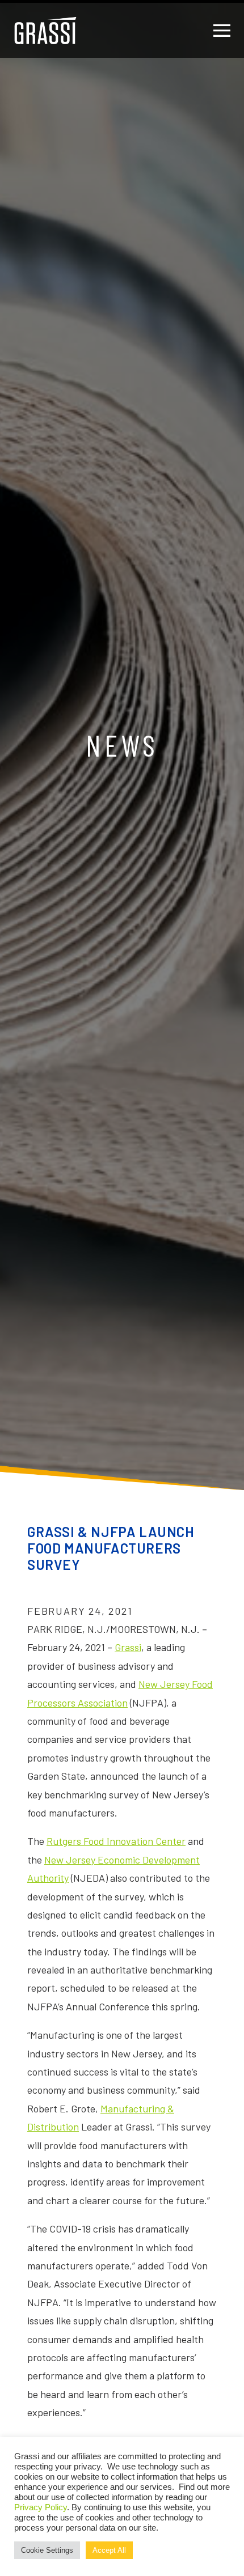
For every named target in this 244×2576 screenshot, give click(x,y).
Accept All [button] (109, 2550)
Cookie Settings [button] (47, 2550)
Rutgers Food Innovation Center (116, 1841)
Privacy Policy (41, 2507)
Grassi (128, 1647)
